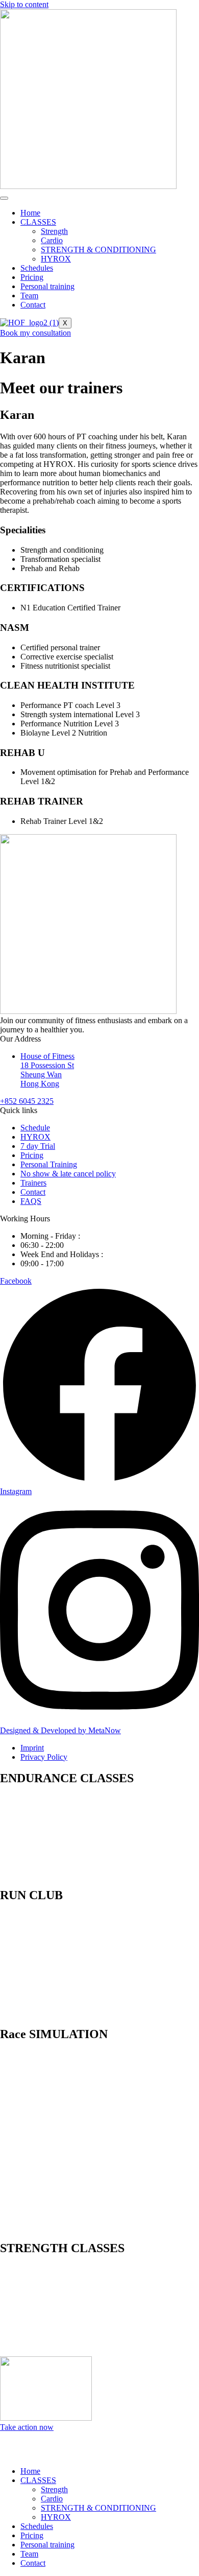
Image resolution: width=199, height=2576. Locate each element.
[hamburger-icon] (4, 198)
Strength (54, 231)
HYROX (56, 259)
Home (30, 213)
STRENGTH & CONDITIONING (98, 250)
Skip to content (24, 4)
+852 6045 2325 (27, 1101)
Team (29, 296)
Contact (33, 305)
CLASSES (38, 222)
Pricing (32, 277)
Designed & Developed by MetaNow (60, 1730)
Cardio (52, 240)
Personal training (47, 286)
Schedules (37, 268)
